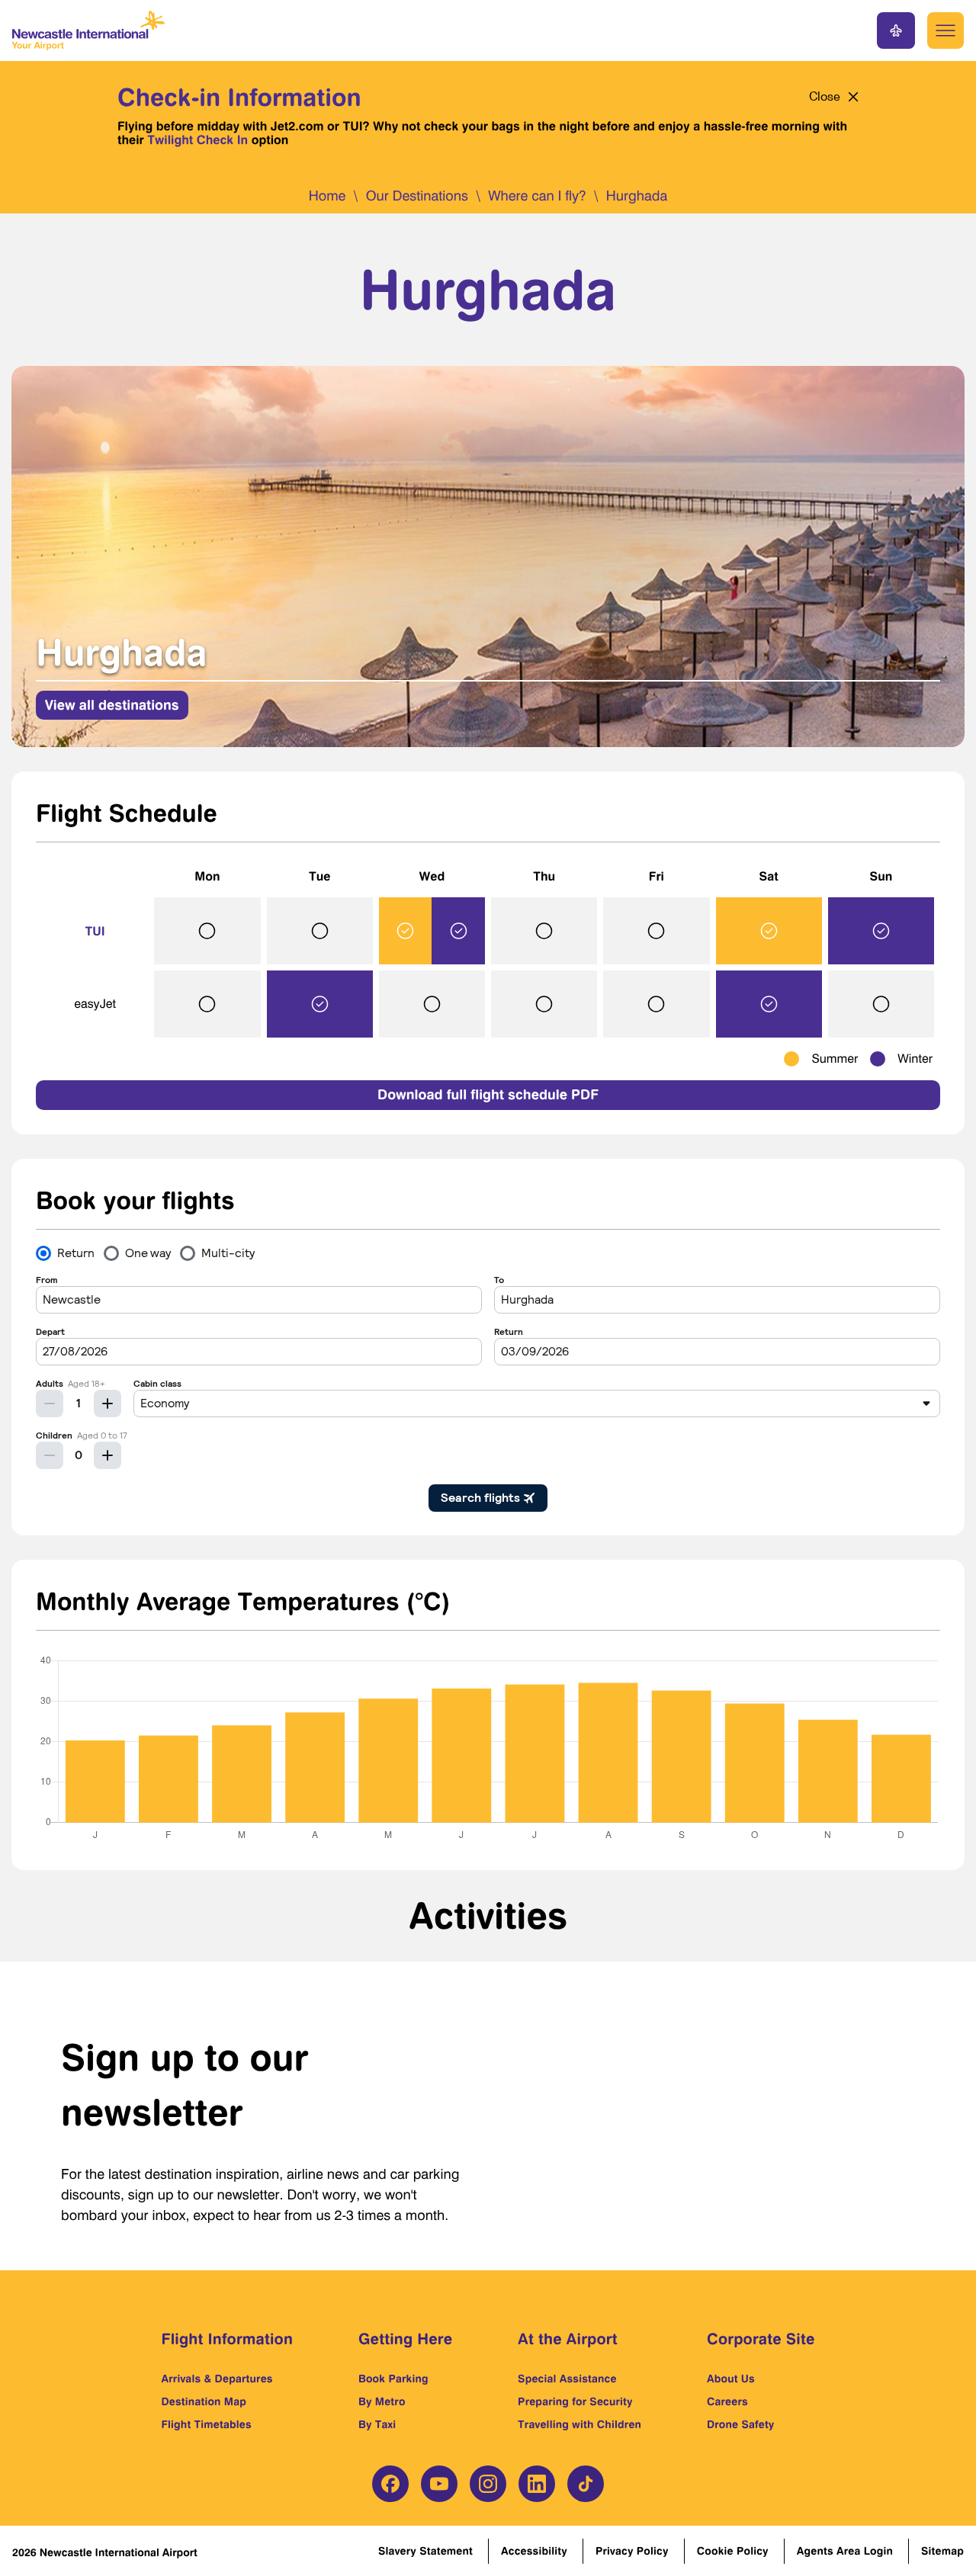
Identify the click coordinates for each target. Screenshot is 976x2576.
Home (327, 196)
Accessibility (534, 2551)
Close (825, 97)
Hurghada (637, 196)
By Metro (382, 2402)
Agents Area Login (845, 2551)
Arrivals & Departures (217, 2379)
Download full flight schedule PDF (488, 1095)
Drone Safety (741, 2425)
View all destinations (112, 705)
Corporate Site (761, 2339)
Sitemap (942, 2551)
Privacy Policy (632, 2551)
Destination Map (204, 2402)
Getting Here (405, 2339)
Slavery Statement (425, 2551)
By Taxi (377, 2425)
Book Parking (393, 2379)
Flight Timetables (207, 2425)
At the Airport (568, 2339)
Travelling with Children (579, 2425)
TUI (95, 931)
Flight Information (228, 2339)
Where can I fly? (537, 196)
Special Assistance (567, 2379)
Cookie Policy (733, 2551)
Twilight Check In (197, 140)
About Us (731, 2379)
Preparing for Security (575, 2402)
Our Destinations (417, 196)
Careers (727, 2402)
